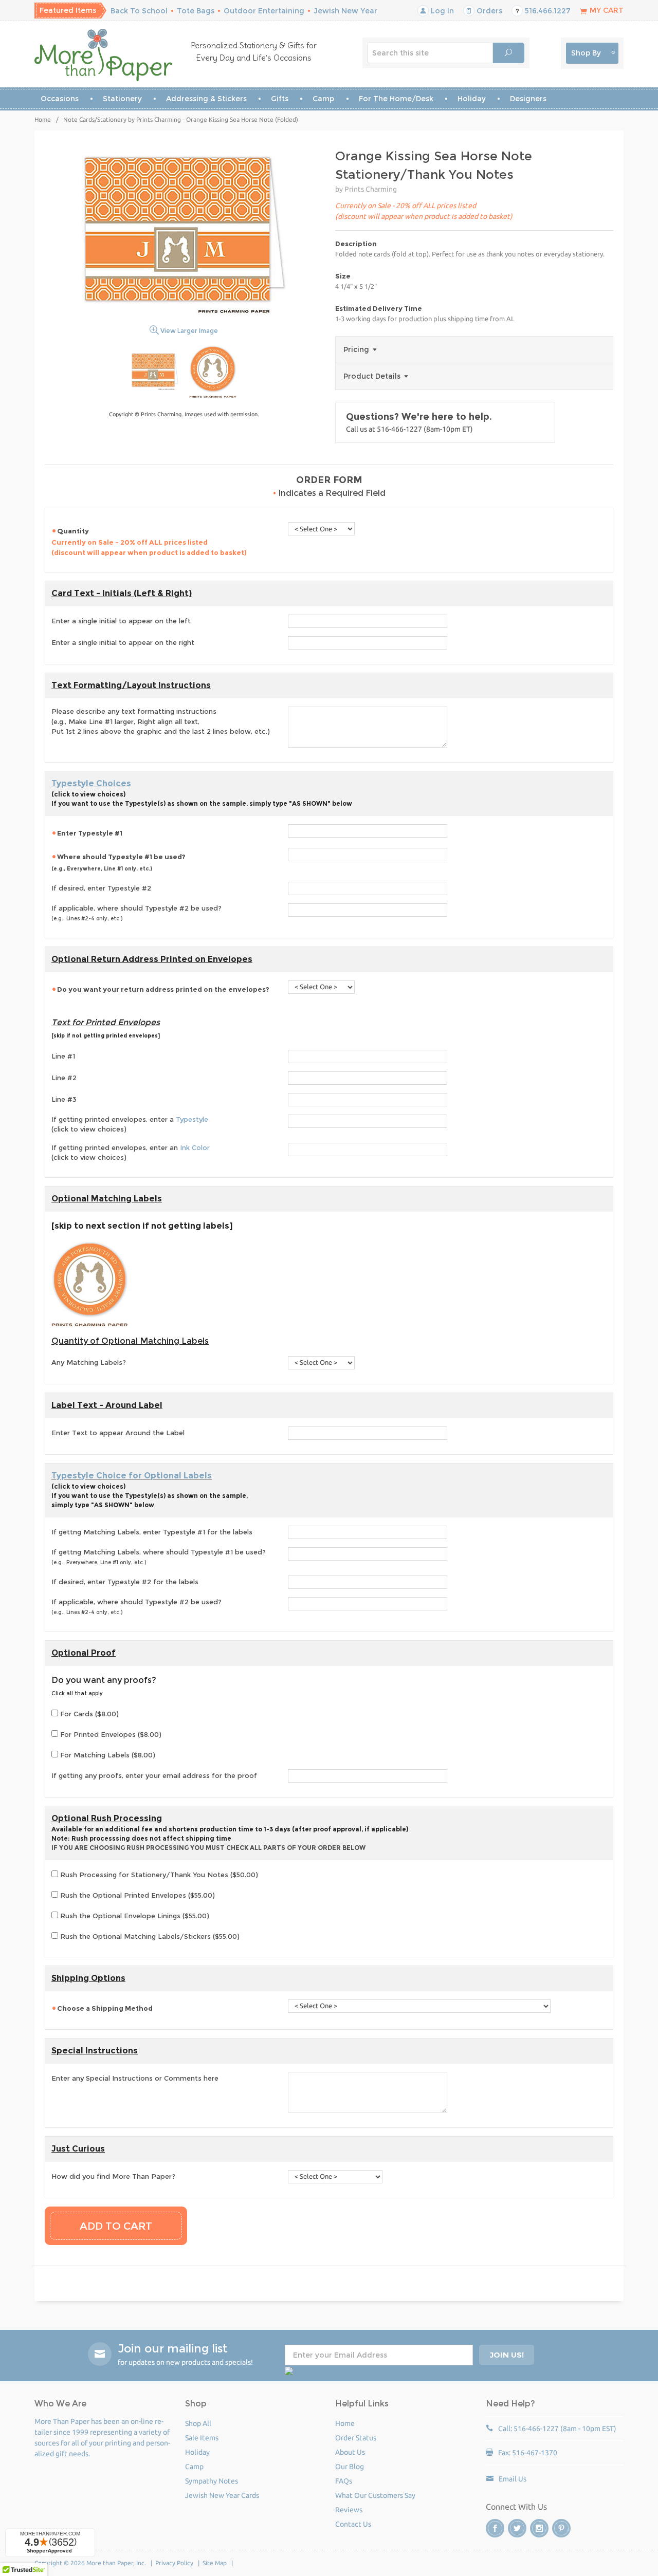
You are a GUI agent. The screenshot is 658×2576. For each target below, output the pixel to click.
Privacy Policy (174, 2563)
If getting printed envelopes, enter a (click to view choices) (130, 1124)
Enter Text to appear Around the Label (118, 1433)
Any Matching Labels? (89, 1362)
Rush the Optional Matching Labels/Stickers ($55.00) (149, 1936)
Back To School (139, 11)
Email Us (513, 2479)
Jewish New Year (345, 11)
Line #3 (64, 1099)
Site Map (215, 2563)
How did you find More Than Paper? (113, 2176)
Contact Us (353, 2524)
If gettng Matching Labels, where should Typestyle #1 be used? (159, 1557)
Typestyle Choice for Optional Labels (132, 1476)
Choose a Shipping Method (105, 2008)
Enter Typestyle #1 (90, 833)
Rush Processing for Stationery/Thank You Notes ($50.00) (158, 1875)
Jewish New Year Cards (222, 2495)
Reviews (349, 2510)
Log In (441, 11)
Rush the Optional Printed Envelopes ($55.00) (136, 1895)
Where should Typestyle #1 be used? (118, 862)
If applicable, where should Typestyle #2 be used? (136, 913)
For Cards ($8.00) (88, 1714)
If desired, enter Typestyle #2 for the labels (125, 1582)
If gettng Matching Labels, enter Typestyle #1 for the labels (152, 1532)
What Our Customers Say (375, 2495)
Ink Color (195, 1147)
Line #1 (63, 1056)
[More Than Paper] (104, 55)
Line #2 (64, 1078)
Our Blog (350, 2467)
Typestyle (192, 1119)
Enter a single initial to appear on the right (123, 642)
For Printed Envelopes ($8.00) (110, 1734)
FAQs (344, 2481)
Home (43, 119)
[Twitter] (517, 2528)
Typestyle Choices (91, 783)
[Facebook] (495, 2528)
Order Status (356, 2438)
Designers (528, 99)
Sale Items (202, 2438)
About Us (350, 2452)
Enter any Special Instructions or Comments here (135, 2078)
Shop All (198, 2423)
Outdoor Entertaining (264, 11)
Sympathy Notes (212, 2481)
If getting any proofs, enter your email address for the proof (154, 1775)
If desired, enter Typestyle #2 (101, 888)
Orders (488, 11)
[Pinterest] (561, 2528)
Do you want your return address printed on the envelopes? (163, 989)
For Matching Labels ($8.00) (107, 1755)
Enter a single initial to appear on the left (121, 621)
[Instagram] (539, 2528)
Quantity (149, 542)
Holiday (472, 99)
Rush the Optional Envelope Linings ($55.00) (134, 1916)
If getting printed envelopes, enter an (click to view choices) (131, 1153)
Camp (323, 99)
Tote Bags (196, 11)
